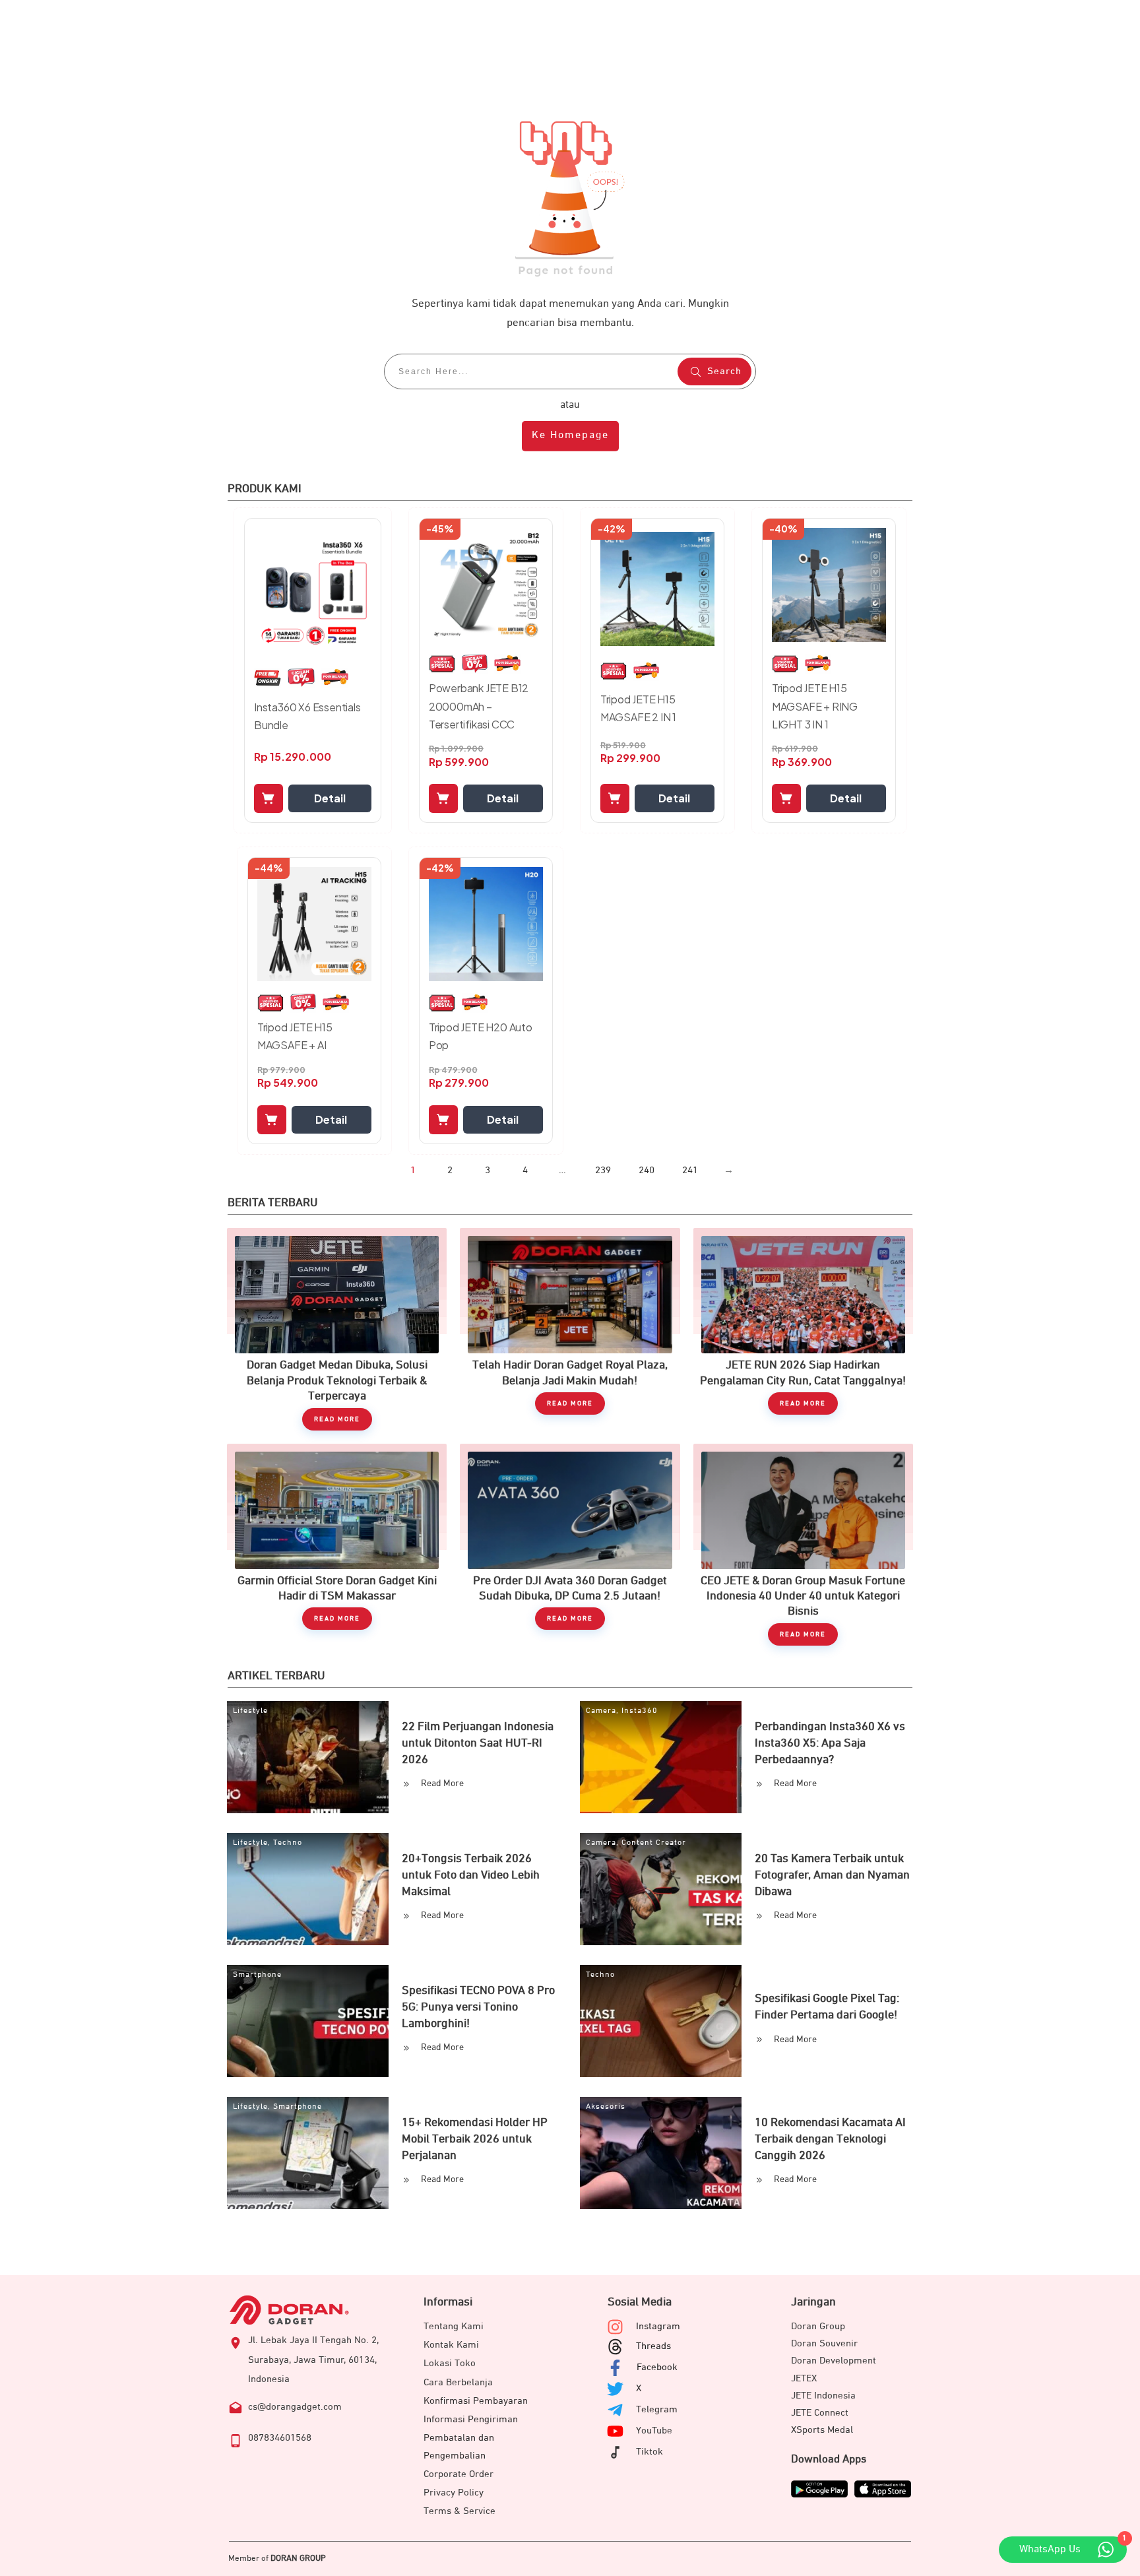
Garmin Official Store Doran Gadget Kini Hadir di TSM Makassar (337, 1545)
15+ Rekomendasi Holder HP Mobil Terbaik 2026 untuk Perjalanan (475, 2139)
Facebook (657, 2367)
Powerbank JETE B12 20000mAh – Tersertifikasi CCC (479, 706)
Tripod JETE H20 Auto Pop (481, 1036)
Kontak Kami (451, 2345)
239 (603, 1170)
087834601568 (280, 2438)
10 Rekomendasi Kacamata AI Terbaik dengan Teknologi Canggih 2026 (830, 2139)
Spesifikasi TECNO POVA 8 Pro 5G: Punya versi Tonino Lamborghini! (478, 2007)
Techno (288, 1843)
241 (690, 1170)
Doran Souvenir (824, 2343)
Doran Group (818, 2326)
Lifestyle (250, 1711)
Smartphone (257, 1975)
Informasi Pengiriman (471, 2419)
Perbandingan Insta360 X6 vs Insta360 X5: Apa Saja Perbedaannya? (830, 1743)
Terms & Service (459, 2511)
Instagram (658, 2326)
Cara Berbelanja (458, 2382)
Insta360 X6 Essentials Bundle (307, 716)
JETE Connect (820, 2413)
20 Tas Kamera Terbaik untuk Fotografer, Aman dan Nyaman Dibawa (832, 1875)
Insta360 (640, 1711)
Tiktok (649, 2452)
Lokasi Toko (450, 2363)
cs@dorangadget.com (295, 2407)
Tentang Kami (454, 2326)
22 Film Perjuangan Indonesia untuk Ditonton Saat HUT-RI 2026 (478, 1743)
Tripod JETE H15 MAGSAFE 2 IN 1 (638, 708)
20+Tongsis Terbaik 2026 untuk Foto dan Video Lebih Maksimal (471, 1875)
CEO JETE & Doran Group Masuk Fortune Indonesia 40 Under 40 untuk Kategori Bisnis (803, 1545)
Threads (653, 2346)
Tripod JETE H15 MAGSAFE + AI (295, 1036)
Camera (601, 1711)
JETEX (804, 2378)
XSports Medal (822, 2430)
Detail (330, 798)
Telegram (657, 2409)
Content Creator (654, 1843)
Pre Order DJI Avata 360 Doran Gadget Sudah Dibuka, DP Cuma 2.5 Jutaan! (570, 1545)
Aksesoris (606, 2107)
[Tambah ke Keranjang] (269, 798)
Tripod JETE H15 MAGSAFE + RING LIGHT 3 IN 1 (815, 706)
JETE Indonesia (823, 2396)
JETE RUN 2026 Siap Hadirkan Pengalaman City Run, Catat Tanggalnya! (803, 1329)
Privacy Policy (454, 2493)
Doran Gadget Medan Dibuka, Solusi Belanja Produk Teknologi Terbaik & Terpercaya (337, 1329)
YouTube (654, 2431)
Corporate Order (459, 2474)
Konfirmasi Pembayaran (476, 2401)
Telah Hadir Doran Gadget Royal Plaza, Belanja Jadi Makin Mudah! (570, 1329)
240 (647, 1170)
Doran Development (834, 2361)
